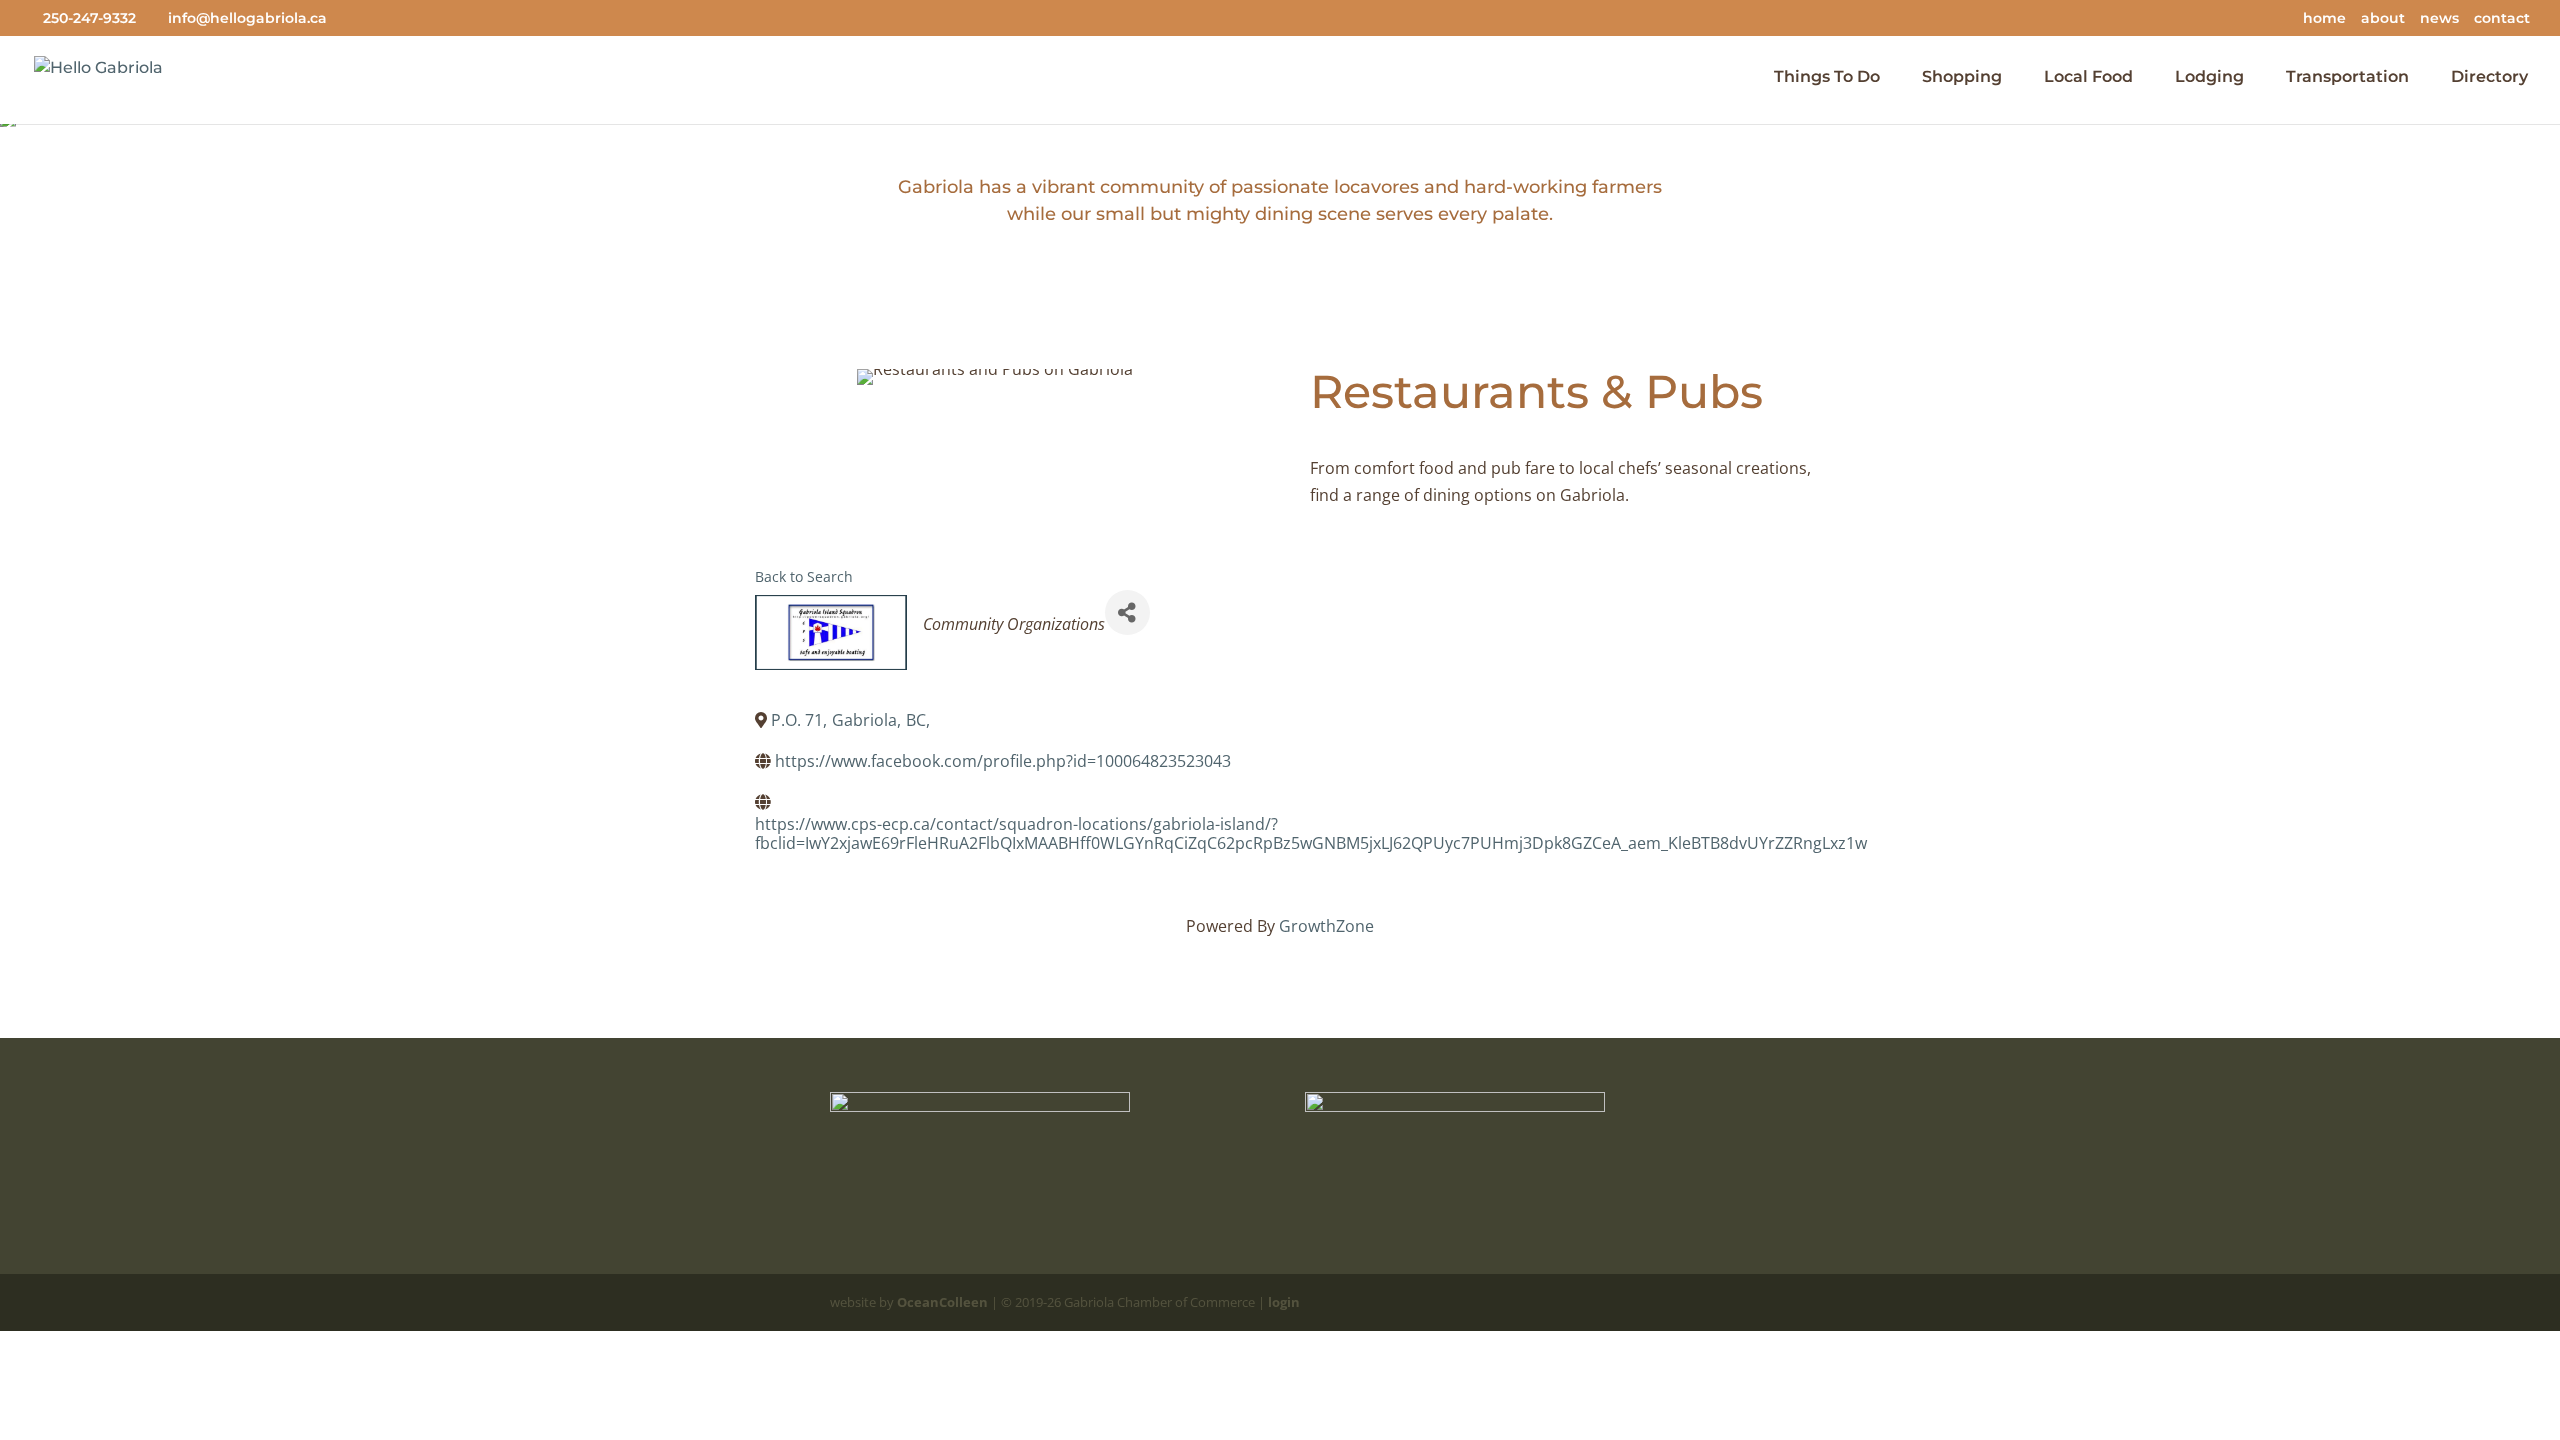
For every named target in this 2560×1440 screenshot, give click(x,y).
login (1284, 1302)
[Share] (1127, 612)
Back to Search (804, 576)
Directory (2489, 78)
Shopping (1962, 78)
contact (2502, 19)
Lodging (2209, 78)
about (2383, 19)
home (2324, 19)
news (2439, 19)
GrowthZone (1326, 926)
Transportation (2347, 78)
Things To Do (1827, 78)
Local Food (2088, 78)
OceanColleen (942, 1302)
